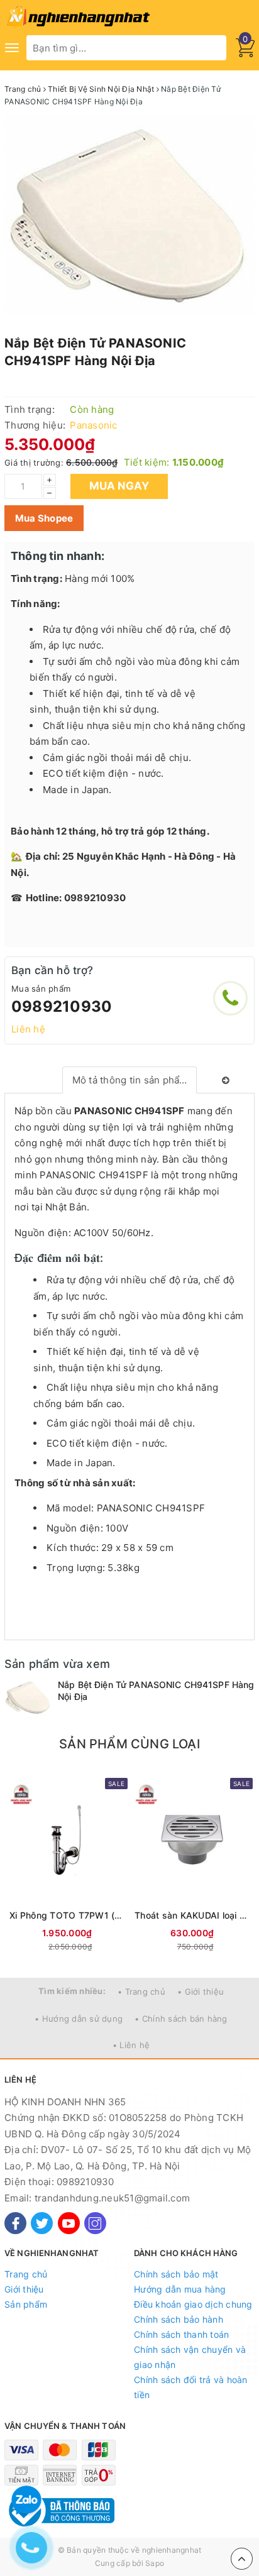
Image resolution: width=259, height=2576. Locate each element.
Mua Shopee (44, 518)
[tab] (130, 1080)
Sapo (155, 2563)
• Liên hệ (131, 2045)
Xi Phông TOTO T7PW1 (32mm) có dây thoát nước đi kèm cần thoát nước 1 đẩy (67, 1915)
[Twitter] (42, 2223)
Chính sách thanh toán (181, 2334)
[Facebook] (15, 2223)
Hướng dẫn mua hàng (180, 2289)
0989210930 (62, 1006)
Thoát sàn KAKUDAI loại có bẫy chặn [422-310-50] (192, 1915)
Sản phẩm (26, 2304)
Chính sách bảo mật (176, 2274)
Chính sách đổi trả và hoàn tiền (191, 2387)
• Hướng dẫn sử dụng (79, 2019)
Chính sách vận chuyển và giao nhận (190, 2357)
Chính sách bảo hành (179, 2319)
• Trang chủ (141, 1992)
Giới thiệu (24, 2289)
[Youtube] (69, 2223)
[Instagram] (95, 2223)
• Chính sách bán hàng (181, 2019)
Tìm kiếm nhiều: (72, 1991)
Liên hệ (28, 1029)
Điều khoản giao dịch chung (193, 2304)
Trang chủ (26, 2274)
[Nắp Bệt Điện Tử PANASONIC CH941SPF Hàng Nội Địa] (28, 1697)
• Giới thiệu (201, 1992)
